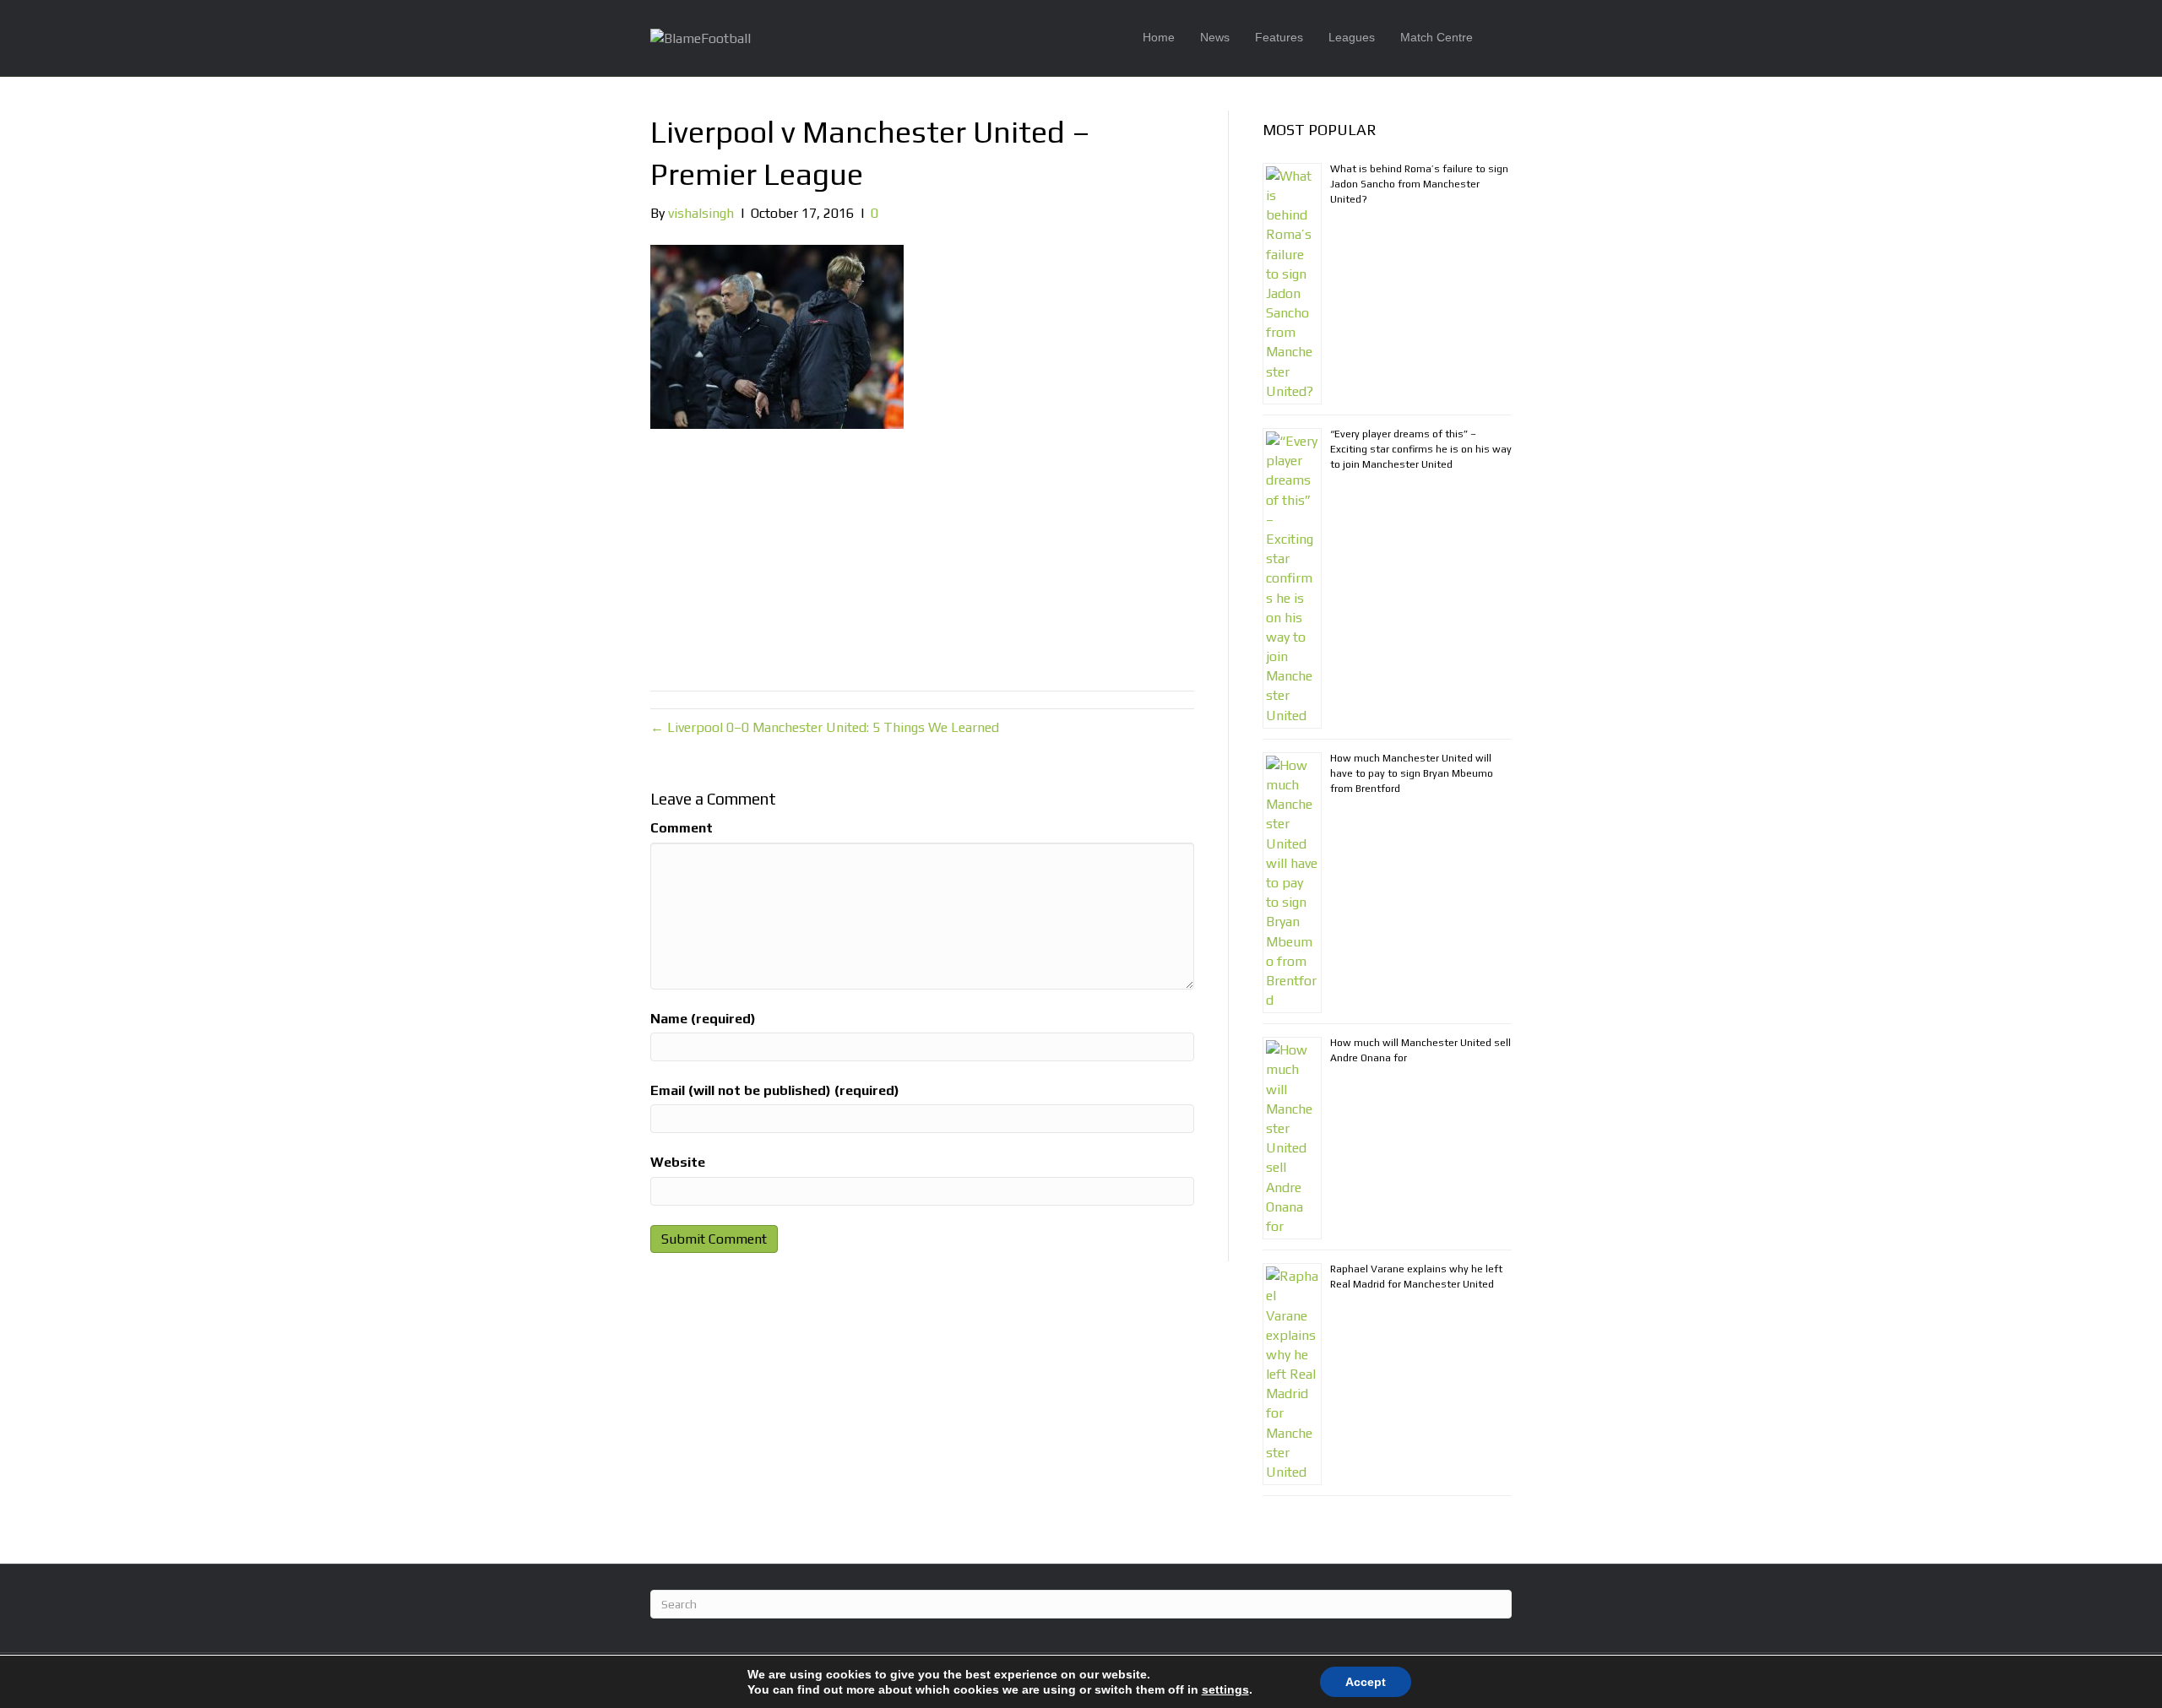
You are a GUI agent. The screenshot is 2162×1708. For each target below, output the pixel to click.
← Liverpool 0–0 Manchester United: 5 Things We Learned (825, 727)
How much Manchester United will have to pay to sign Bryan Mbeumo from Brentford (1412, 773)
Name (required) (703, 1019)
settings (1225, 1689)
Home (1159, 37)
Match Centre (1437, 37)
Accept (1366, 1682)
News (1215, 37)
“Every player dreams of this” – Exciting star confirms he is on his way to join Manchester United (1421, 449)
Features (1279, 37)
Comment (682, 828)
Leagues (1352, 37)
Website (678, 1162)
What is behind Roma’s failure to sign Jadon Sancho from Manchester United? (1419, 184)
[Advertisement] (922, 556)
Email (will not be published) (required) (775, 1090)
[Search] (1499, 38)
